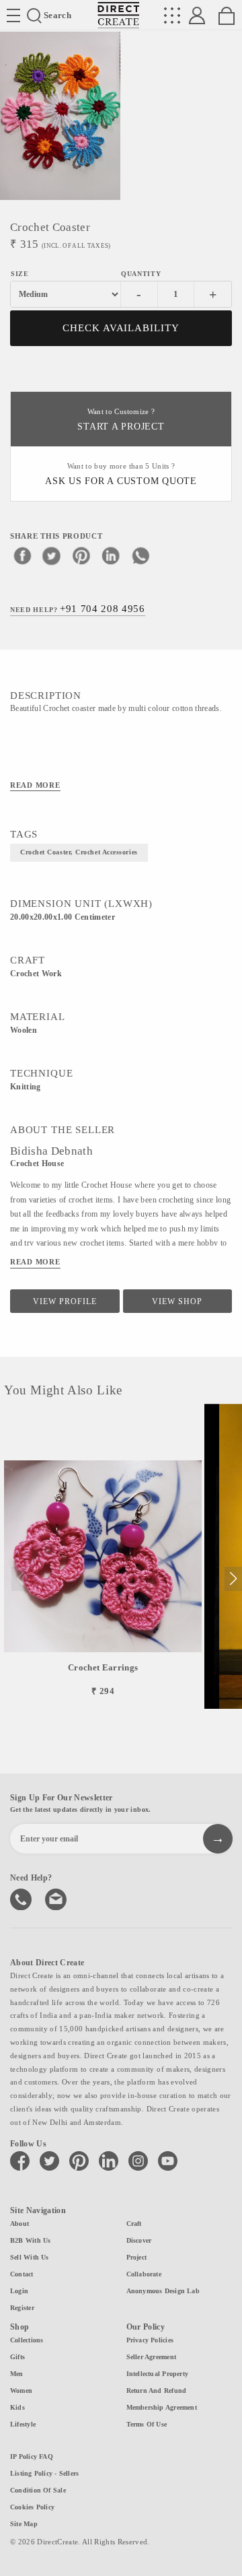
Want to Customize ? (121, 420)
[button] (233, 1579)
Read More (35, 785)
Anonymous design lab (163, 2291)
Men (17, 2374)
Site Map (24, 2524)
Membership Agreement (162, 2407)
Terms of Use (147, 2424)
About (19, 2224)
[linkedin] (111, 555)
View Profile (65, 1301)
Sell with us (30, 2257)
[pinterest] (81, 555)
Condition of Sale (38, 2490)
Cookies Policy (32, 2507)
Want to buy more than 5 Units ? (121, 474)
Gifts (17, 2357)
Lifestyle (23, 2424)
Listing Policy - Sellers (44, 2473)
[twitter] (52, 555)
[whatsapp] (140, 555)
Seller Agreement (152, 2357)
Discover (139, 2240)
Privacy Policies (150, 2340)
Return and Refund (157, 2391)
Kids (17, 2407)
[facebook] (22, 555)
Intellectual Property (158, 2374)
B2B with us (30, 2240)
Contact (22, 2274)
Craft (134, 2224)
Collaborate (144, 2274)
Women (21, 2391)
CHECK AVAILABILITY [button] (121, 328)
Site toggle (13, 15)
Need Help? (78, 609)
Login (19, 2291)
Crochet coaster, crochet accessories (79, 852)
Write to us (57, 1898)
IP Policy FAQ (32, 2456)
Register (22, 2308)
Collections (27, 2340)
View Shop (177, 1301)
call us (22, 1898)
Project (137, 2257)
